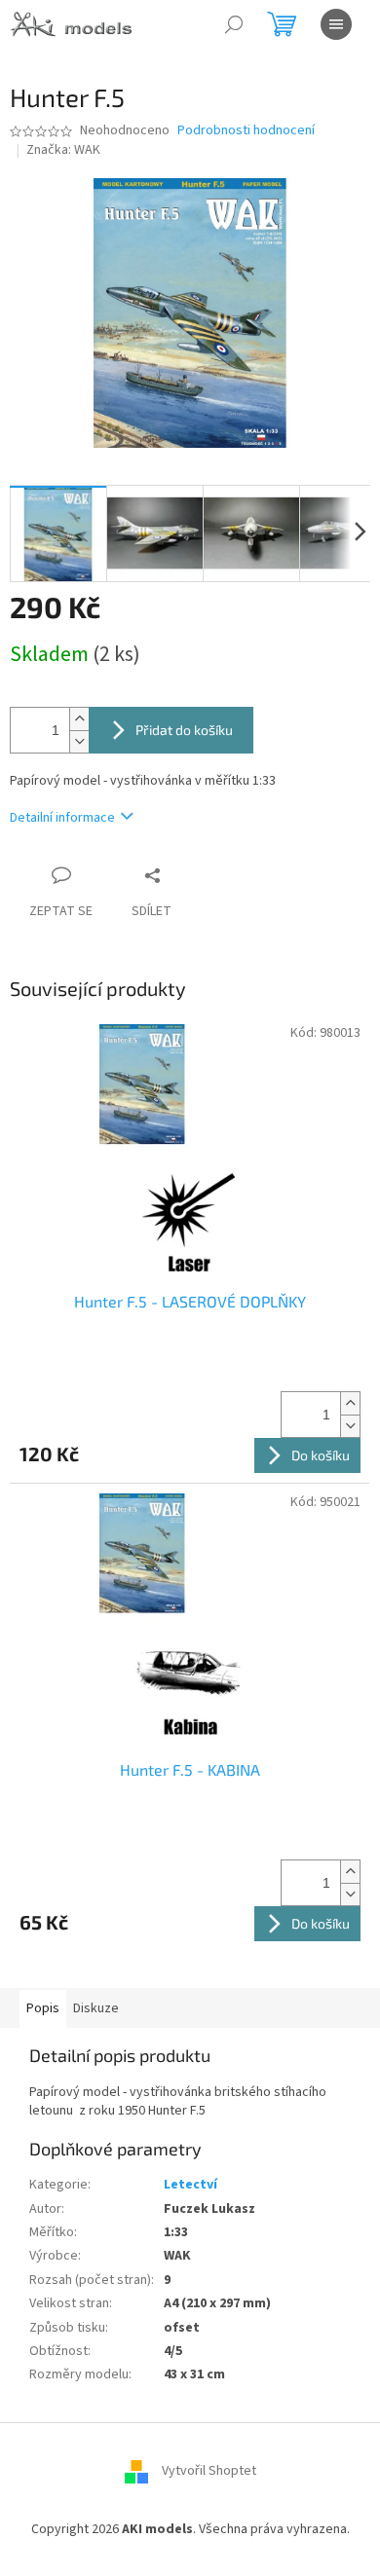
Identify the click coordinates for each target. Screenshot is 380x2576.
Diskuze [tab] (96, 2008)
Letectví (190, 2185)
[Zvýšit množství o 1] (79, 719)
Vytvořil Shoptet (209, 2471)
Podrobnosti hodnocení (246, 131)
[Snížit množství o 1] (79, 741)
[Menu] (336, 24)
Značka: (63, 150)
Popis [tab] (43, 2008)
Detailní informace (62, 818)
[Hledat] (234, 24)
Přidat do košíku (184, 730)
